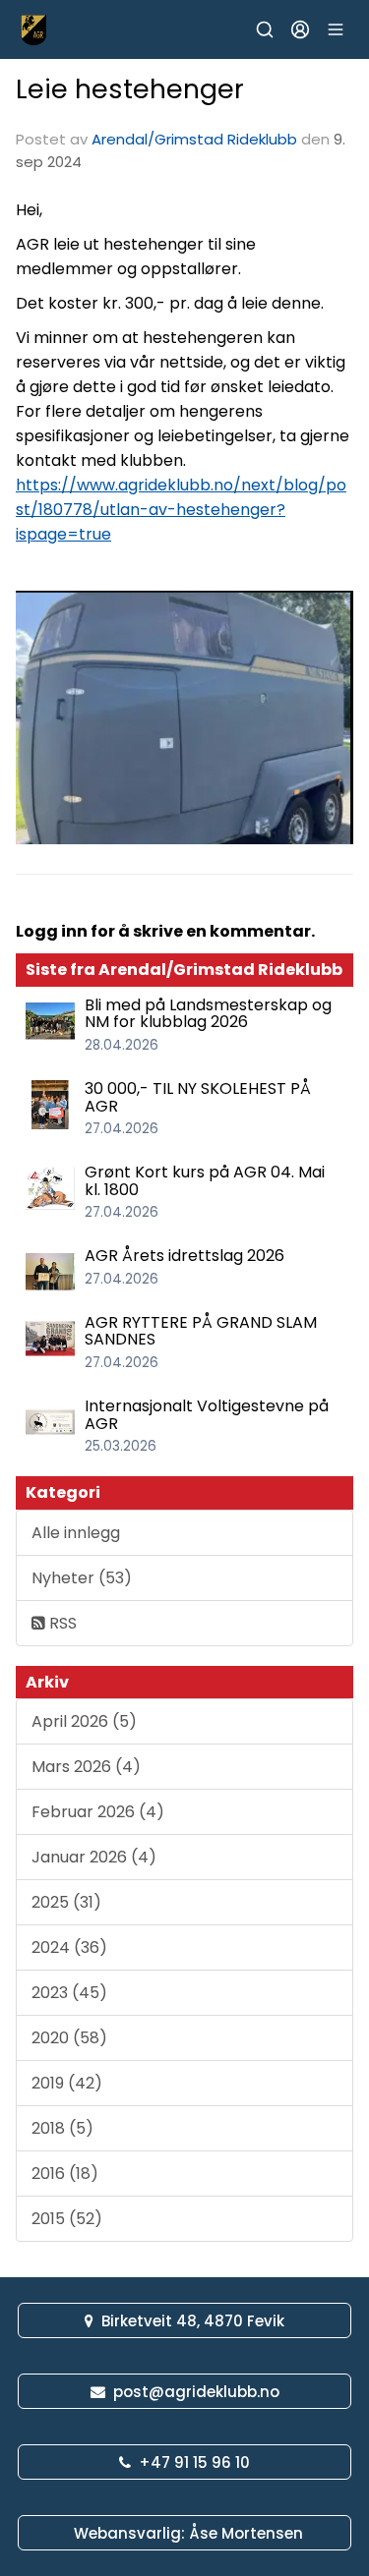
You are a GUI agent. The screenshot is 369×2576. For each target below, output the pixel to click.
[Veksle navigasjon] (336, 29)
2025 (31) (66, 1902)
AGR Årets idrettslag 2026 (184, 1256)
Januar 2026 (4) (94, 1857)
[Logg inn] (300, 29)
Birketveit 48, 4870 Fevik (193, 2321)
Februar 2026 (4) (98, 1812)
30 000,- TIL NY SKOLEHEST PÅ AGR (198, 1097)
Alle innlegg (76, 1533)
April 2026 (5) (84, 1721)
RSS (61, 1623)
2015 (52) (67, 2219)
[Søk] (265, 29)
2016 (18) (65, 2174)
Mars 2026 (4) (86, 1767)
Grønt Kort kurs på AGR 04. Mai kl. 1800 (205, 1181)
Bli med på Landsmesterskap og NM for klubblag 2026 (208, 1014)
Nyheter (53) (82, 1578)
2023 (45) (69, 1993)
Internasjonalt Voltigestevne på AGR (207, 1415)
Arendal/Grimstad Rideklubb (194, 139)
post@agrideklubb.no (196, 2392)
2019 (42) (67, 2083)
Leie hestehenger (130, 89)
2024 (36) (69, 1947)
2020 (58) (69, 2038)
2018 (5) (62, 2128)
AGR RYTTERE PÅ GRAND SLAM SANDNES (201, 1331)
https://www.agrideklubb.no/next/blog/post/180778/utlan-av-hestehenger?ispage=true (181, 510)
